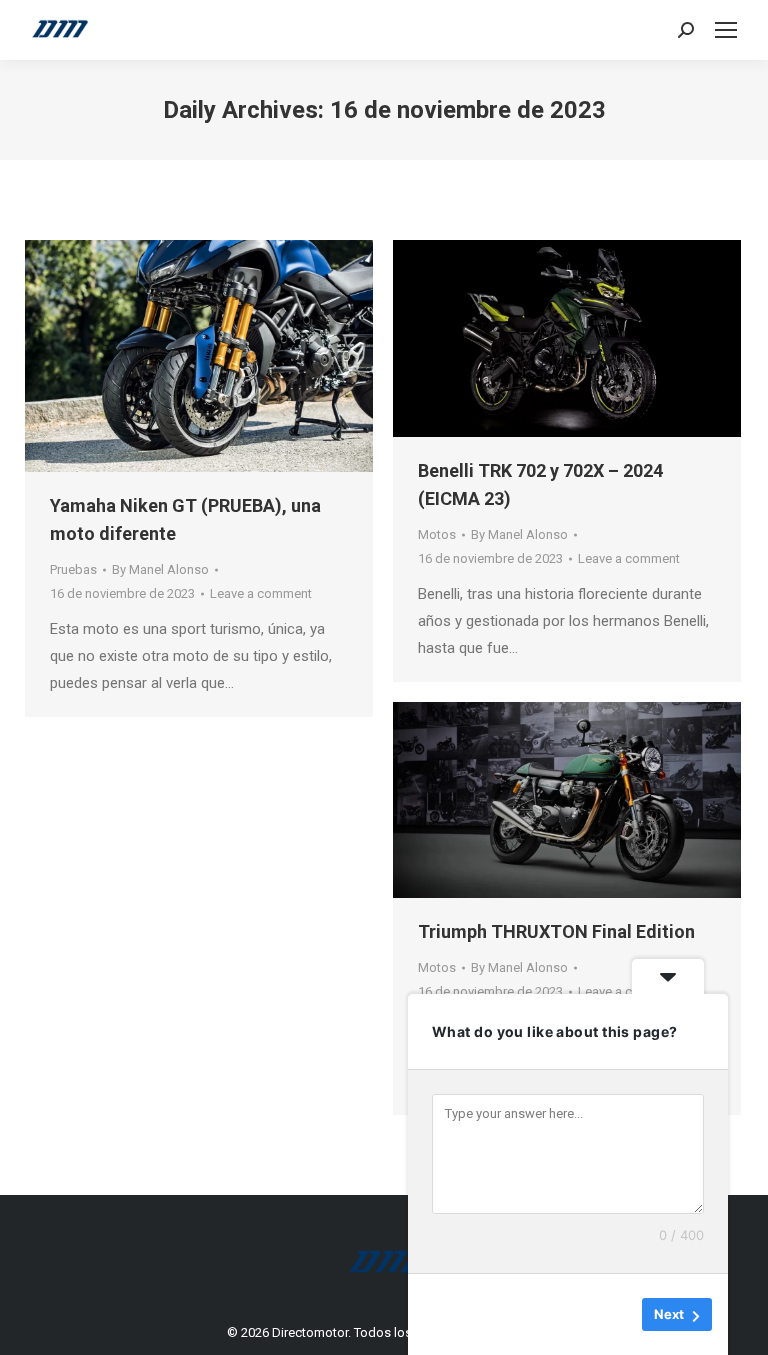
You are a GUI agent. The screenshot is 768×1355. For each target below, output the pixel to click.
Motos (437, 534)
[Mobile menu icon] (726, 30)
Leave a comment (261, 593)
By (160, 569)
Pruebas (73, 569)
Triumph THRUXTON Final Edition (556, 931)
